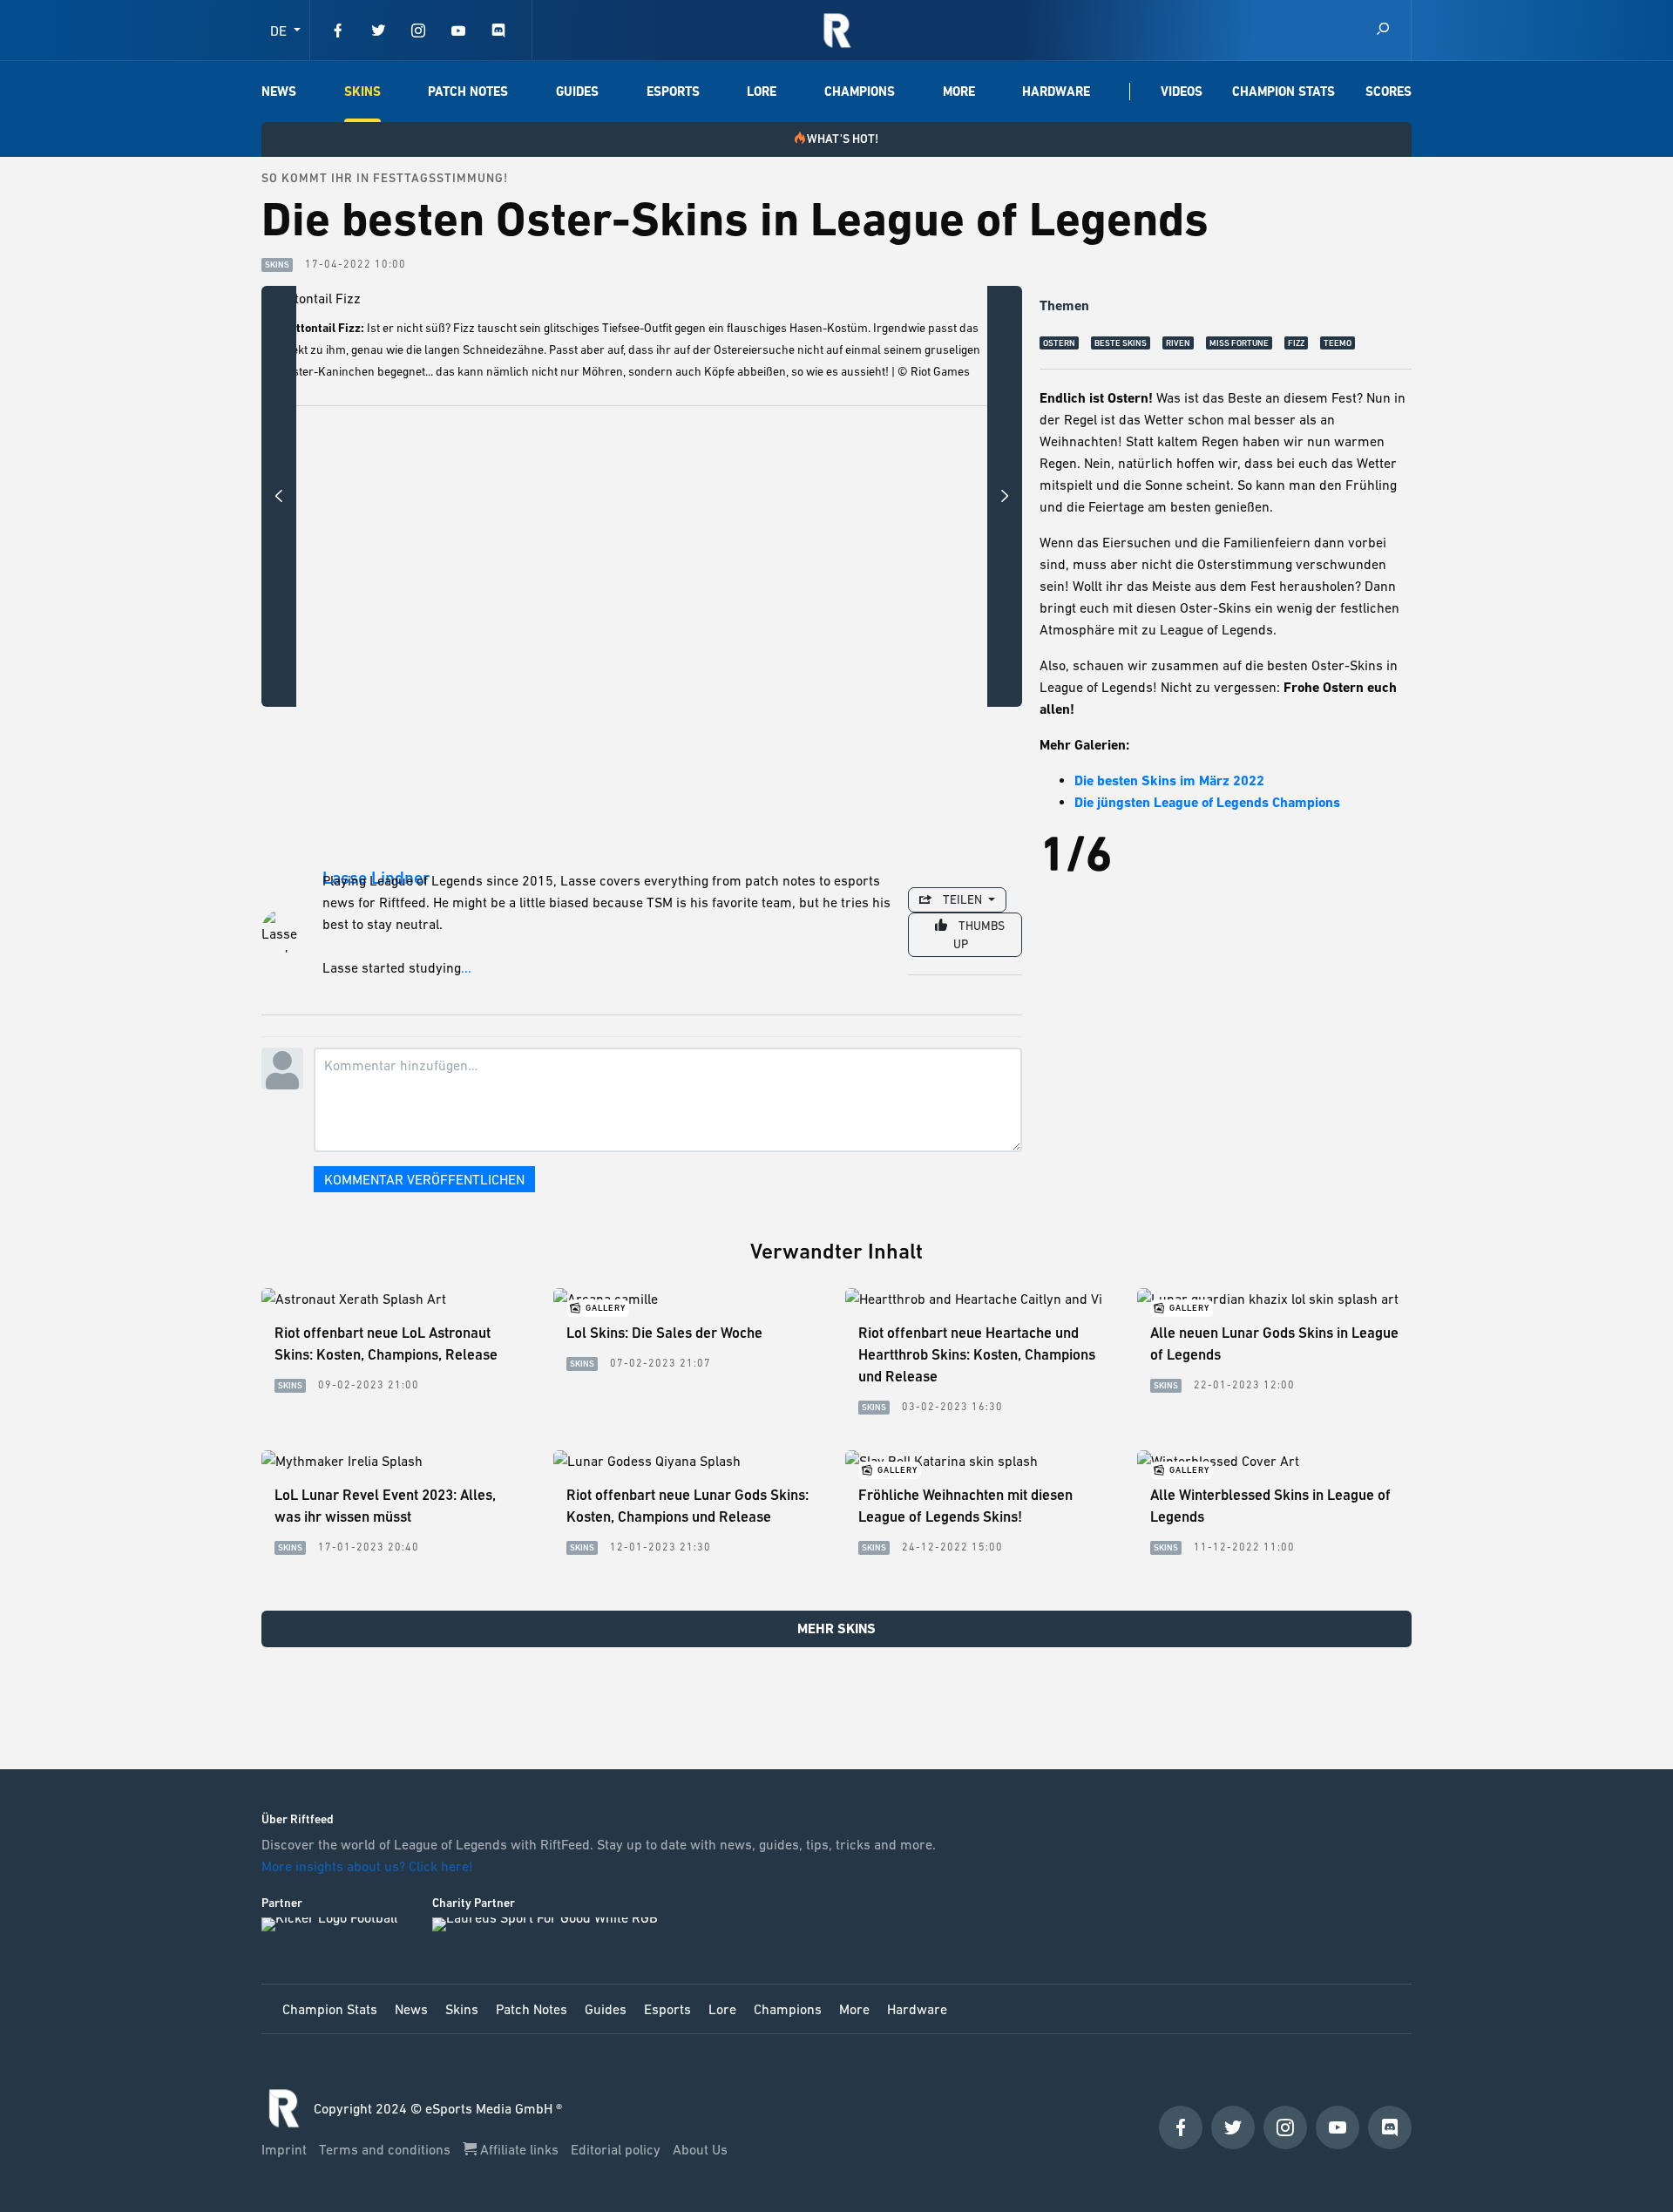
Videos (1182, 92)
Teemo (1338, 343)
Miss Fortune (1239, 343)
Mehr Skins (836, 1628)
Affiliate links (519, 2149)
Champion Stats (1284, 92)
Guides (577, 92)
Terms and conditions (386, 2149)
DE (280, 31)
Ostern (1059, 343)
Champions (860, 92)
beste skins (1121, 343)
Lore (762, 92)
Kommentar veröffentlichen (424, 1179)
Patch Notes (468, 92)
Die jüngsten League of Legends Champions (1207, 802)
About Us (700, 2149)
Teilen (962, 899)
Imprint (286, 2149)
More (959, 92)
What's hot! (843, 139)
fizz (1296, 343)
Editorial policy (617, 2149)
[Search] (1383, 30)
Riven (1178, 343)
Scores (1389, 92)
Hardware (1056, 92)
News (279, 92)
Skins (362, 92)
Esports (673, 92)
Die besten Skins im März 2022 (1169, 780)
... (466, 967)
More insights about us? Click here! (369, 1866)
